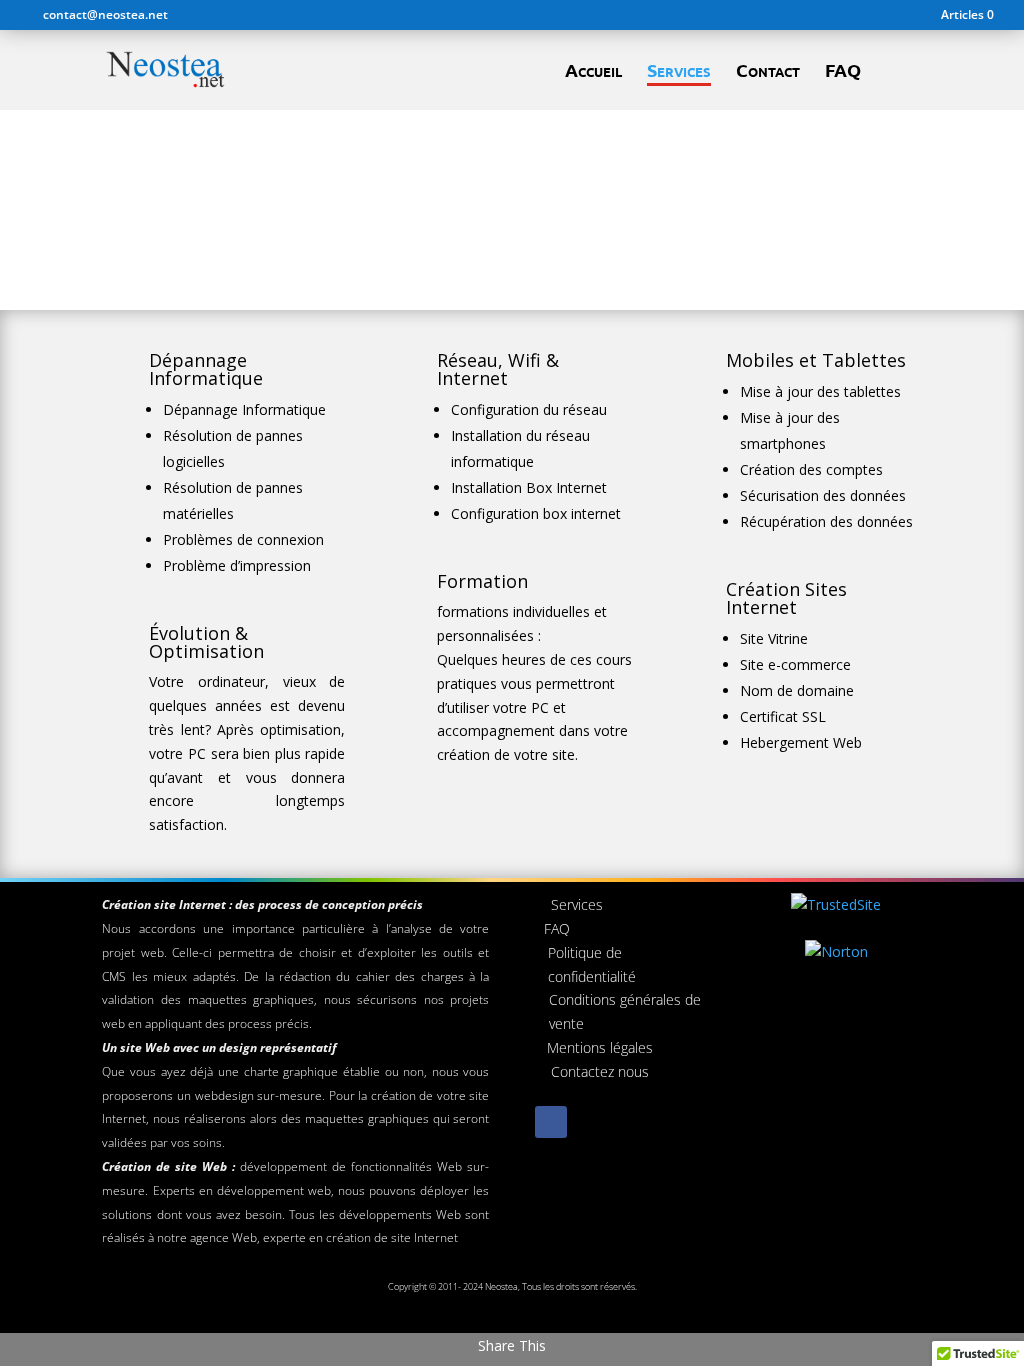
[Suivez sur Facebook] (551, 1122)
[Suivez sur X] (591, 1122)
